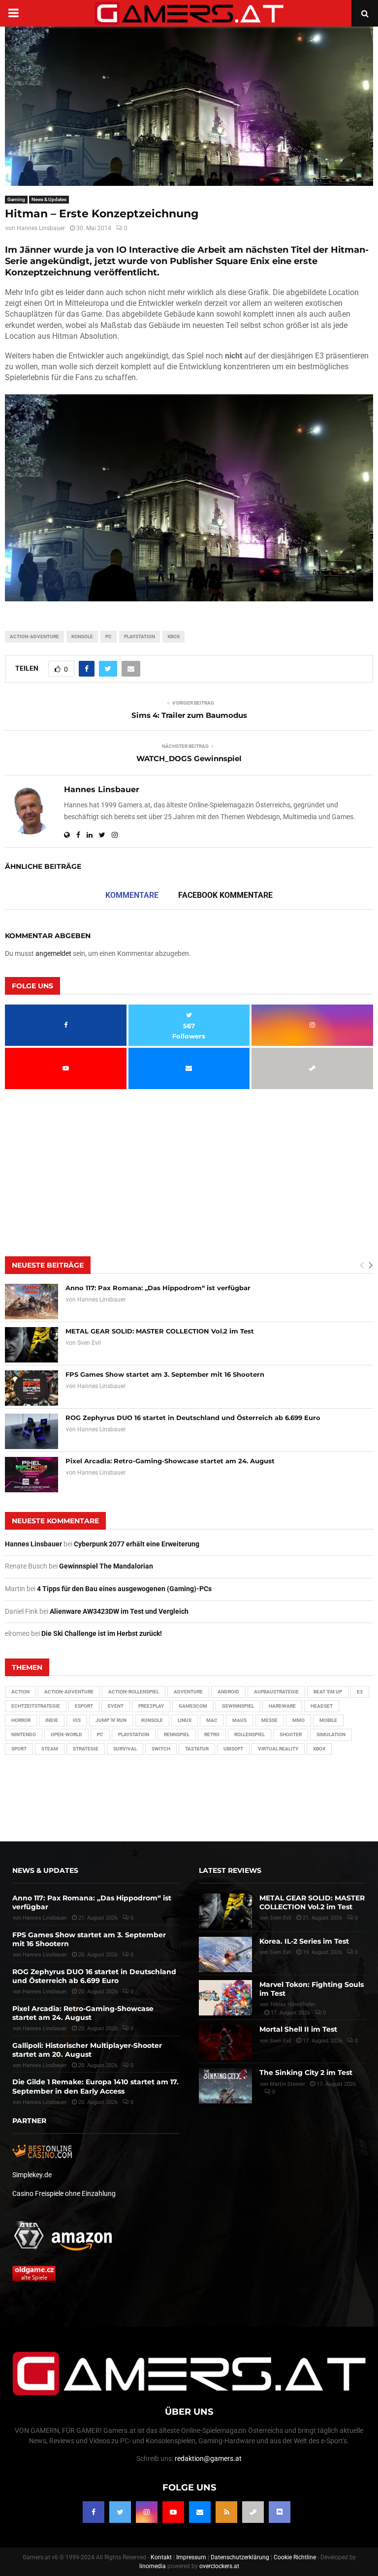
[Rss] (226, 2512)
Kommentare (132, 895)
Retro (212, 1734)
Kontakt (161, 2557)
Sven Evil (89, 1343)
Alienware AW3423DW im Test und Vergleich (119, 1611)
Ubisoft (233, 1749)
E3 (360, 1692)
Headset (322, 1706)
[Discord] (280, 2512)
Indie (52, 1720)
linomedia (153, 2566)
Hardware (282, 1706)
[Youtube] (173, 2512)
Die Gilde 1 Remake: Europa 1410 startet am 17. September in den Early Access (95, 2086)
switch (161, 1749)
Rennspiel (177, 1734)
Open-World (66, 1734)
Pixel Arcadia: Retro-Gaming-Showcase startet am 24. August (170, 1461)
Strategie (86, 1749)
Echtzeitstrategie (36, 1706)
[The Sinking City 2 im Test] (225, 2086)
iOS (77, 1720)
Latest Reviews (230, 1870)
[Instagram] (147, 2512)
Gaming (16, 199)
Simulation (331, 1734)
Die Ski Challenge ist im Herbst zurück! (102, 1633)
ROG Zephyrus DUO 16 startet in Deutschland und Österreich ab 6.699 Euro (193, 1418)
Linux (185, 1720)
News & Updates (49, 199)
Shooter (291, 1734)
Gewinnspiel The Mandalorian (106, 1566)
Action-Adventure (34, 637)
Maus (239, 1720)
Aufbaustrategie (276, 1692)
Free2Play (151, 1706)
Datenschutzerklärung (240, 2557)
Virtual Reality (278, 1749)
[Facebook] (94, 2512)
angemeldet (53, 953)
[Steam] (253, 2512)
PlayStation (140, 637)
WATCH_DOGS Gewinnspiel (189, 758)
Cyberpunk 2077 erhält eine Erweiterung (137, 1544)
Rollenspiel (250, 1734)
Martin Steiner (287, 2084)
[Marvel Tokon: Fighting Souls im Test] (225, 1998)
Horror (21, 1720)
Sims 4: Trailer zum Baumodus (189, 715)
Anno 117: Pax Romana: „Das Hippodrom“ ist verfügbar (158, 1288)
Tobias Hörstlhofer (293, 2004)
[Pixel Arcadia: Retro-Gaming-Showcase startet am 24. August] (31, 1475)
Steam (50, 1749)
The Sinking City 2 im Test (306, 2073)
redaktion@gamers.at (208, 2458)
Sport (19, 1749)
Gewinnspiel (238, 1706)
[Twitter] (120, 2512)
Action (20, 1692)
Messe (269, 1720)
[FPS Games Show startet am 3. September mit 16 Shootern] (31, 1388)
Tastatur (197, 1749)
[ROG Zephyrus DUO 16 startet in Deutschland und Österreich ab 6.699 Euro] (31, 1431)
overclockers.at (219, 2566)
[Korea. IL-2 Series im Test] (225, 1954)
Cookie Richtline (295, 2557)
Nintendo (24, 1734)
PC (109, 637)
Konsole (82, 637)
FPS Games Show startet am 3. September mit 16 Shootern (165, 1374)
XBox (173, 637)
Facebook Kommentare (225, 895)
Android (228, 1692)
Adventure (188, 1692)
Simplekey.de (32, 2175)
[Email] (200, 2512)
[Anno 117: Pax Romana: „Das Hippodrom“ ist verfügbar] (31, 1302)
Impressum (191, 2557)
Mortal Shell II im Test (298, 2029)
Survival (125, 1749)
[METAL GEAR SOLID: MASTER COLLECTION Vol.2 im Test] (31, 1345)
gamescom (193, 1706)
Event (116, 1706)
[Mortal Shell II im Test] (225, 2043)
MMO (299, 1720)
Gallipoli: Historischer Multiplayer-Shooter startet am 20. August (87, 2050)
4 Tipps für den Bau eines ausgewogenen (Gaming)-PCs (124, 1589)
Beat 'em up (328, 1692)
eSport (84, 1706)
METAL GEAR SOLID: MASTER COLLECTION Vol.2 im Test (160, 1331)
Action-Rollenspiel (134, 1692)
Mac (212, 1720)
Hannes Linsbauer (41, 228)
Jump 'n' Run (111, 1720)
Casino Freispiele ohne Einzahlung (64, 2193)
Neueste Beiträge (48, 1265)
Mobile (328, 1720)
